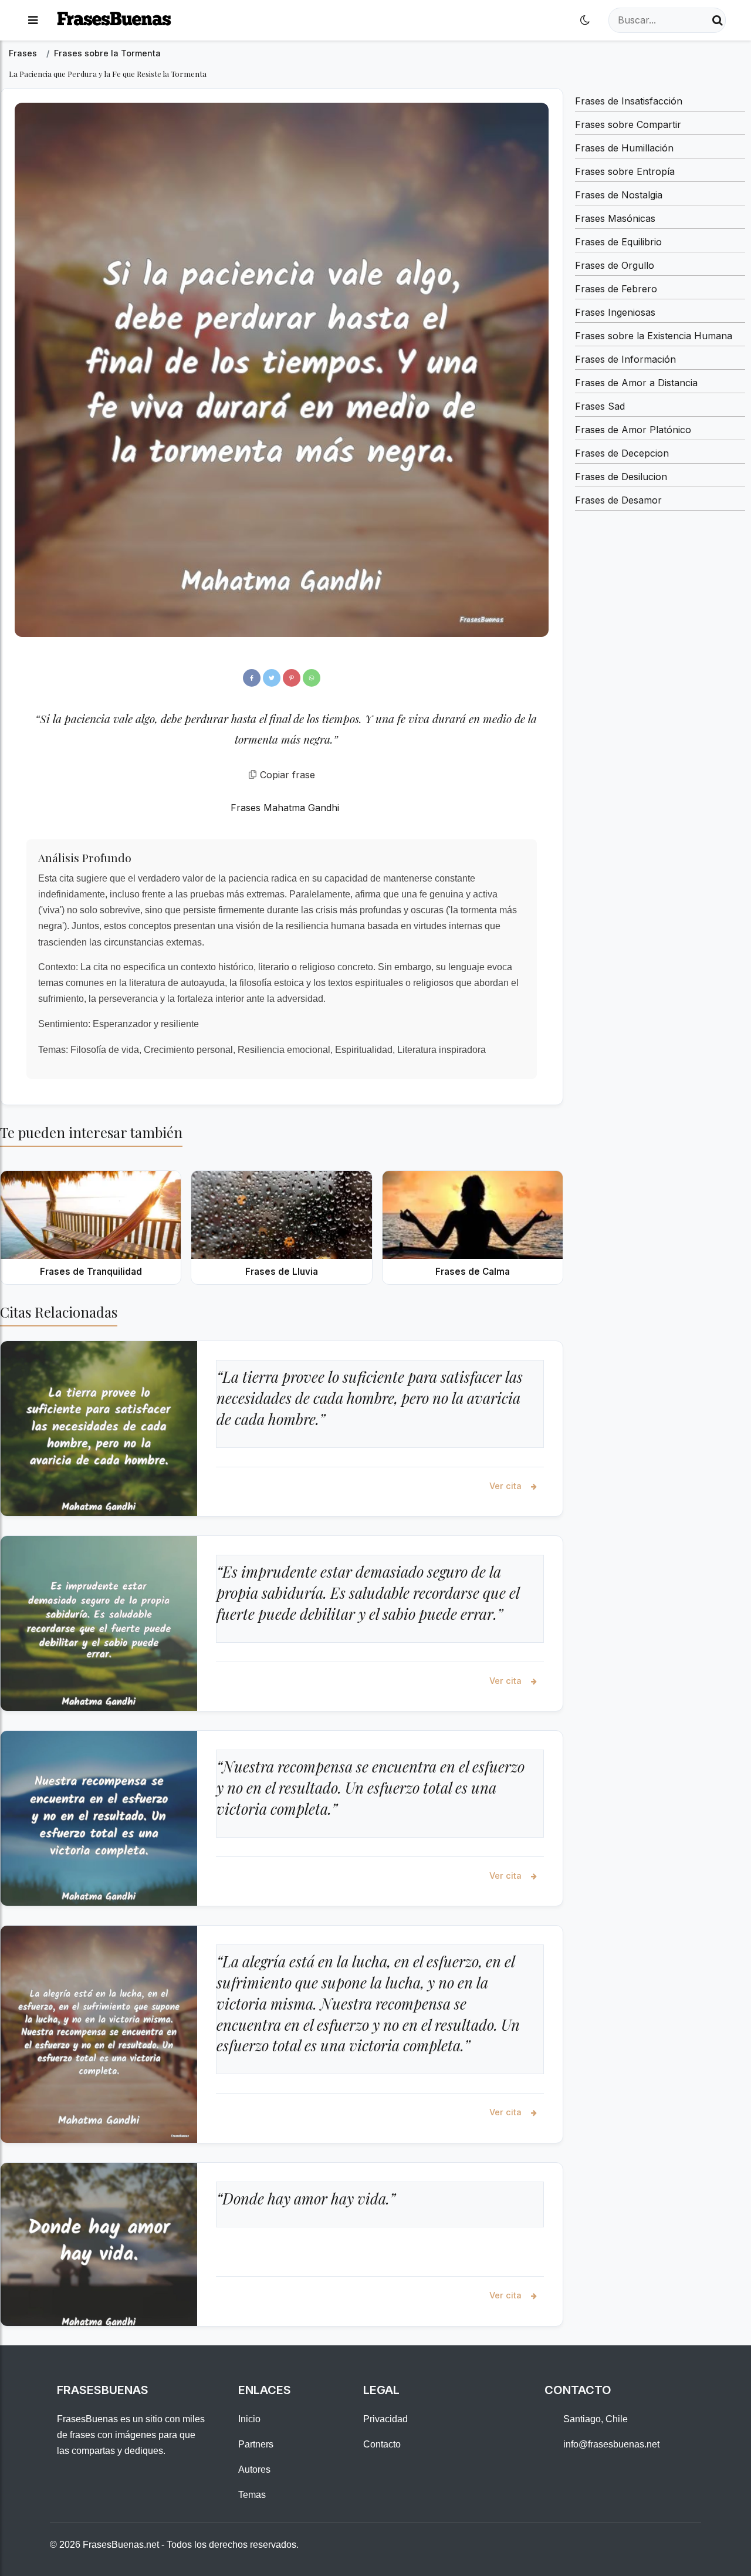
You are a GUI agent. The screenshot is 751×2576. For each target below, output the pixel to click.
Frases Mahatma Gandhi (285, 808)
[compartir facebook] (252, 678)
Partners (256, 2444)
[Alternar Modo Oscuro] (585, 20)
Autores (254, 2469)
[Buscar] (718, 20)
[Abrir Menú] (33, 20)
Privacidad (385, 2419)
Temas (252, 2495)
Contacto (382, 2444)
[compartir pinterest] (292, 678)
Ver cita (507, 1486)
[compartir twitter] (272, 678)
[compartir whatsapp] (312, 678)
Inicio (249, 2419)
